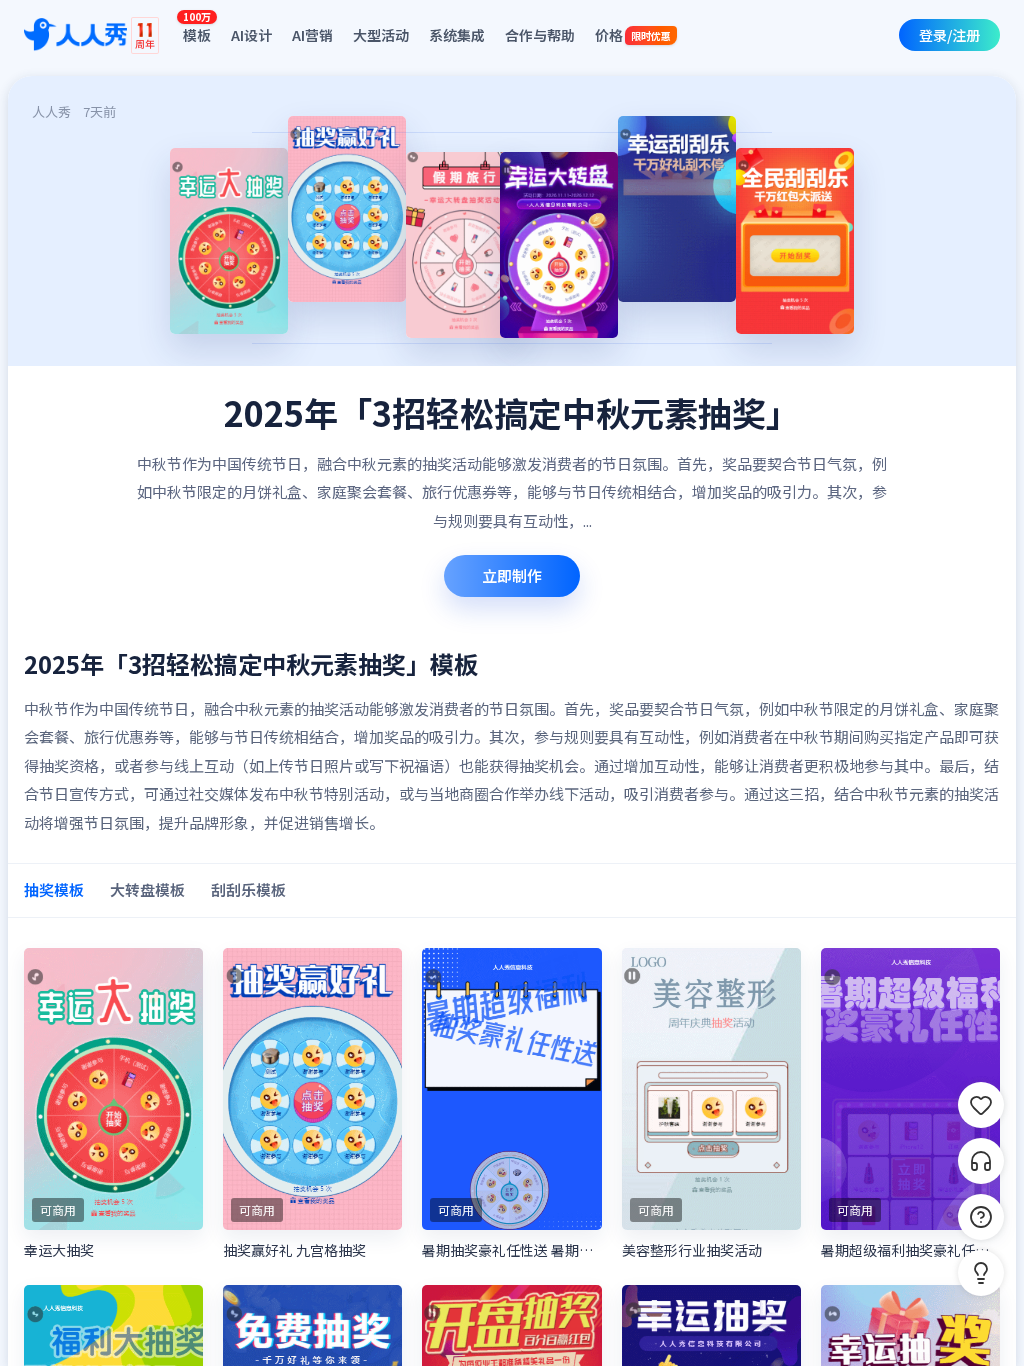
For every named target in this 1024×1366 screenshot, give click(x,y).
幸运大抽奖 (59, 1250)
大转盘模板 (147, 889)
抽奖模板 (54, 889)
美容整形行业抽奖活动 (692, 1250)
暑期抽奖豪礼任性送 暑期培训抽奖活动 (511, 1250)
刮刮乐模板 (248, 889)
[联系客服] (981, 1161)
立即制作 (512, 575)
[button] (981, 1273)
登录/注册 (949, 35)
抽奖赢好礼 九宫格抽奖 (294, 1250)
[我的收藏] (981, 1105)
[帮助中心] (981, 1217)
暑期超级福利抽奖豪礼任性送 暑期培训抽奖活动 (910, 1250)
